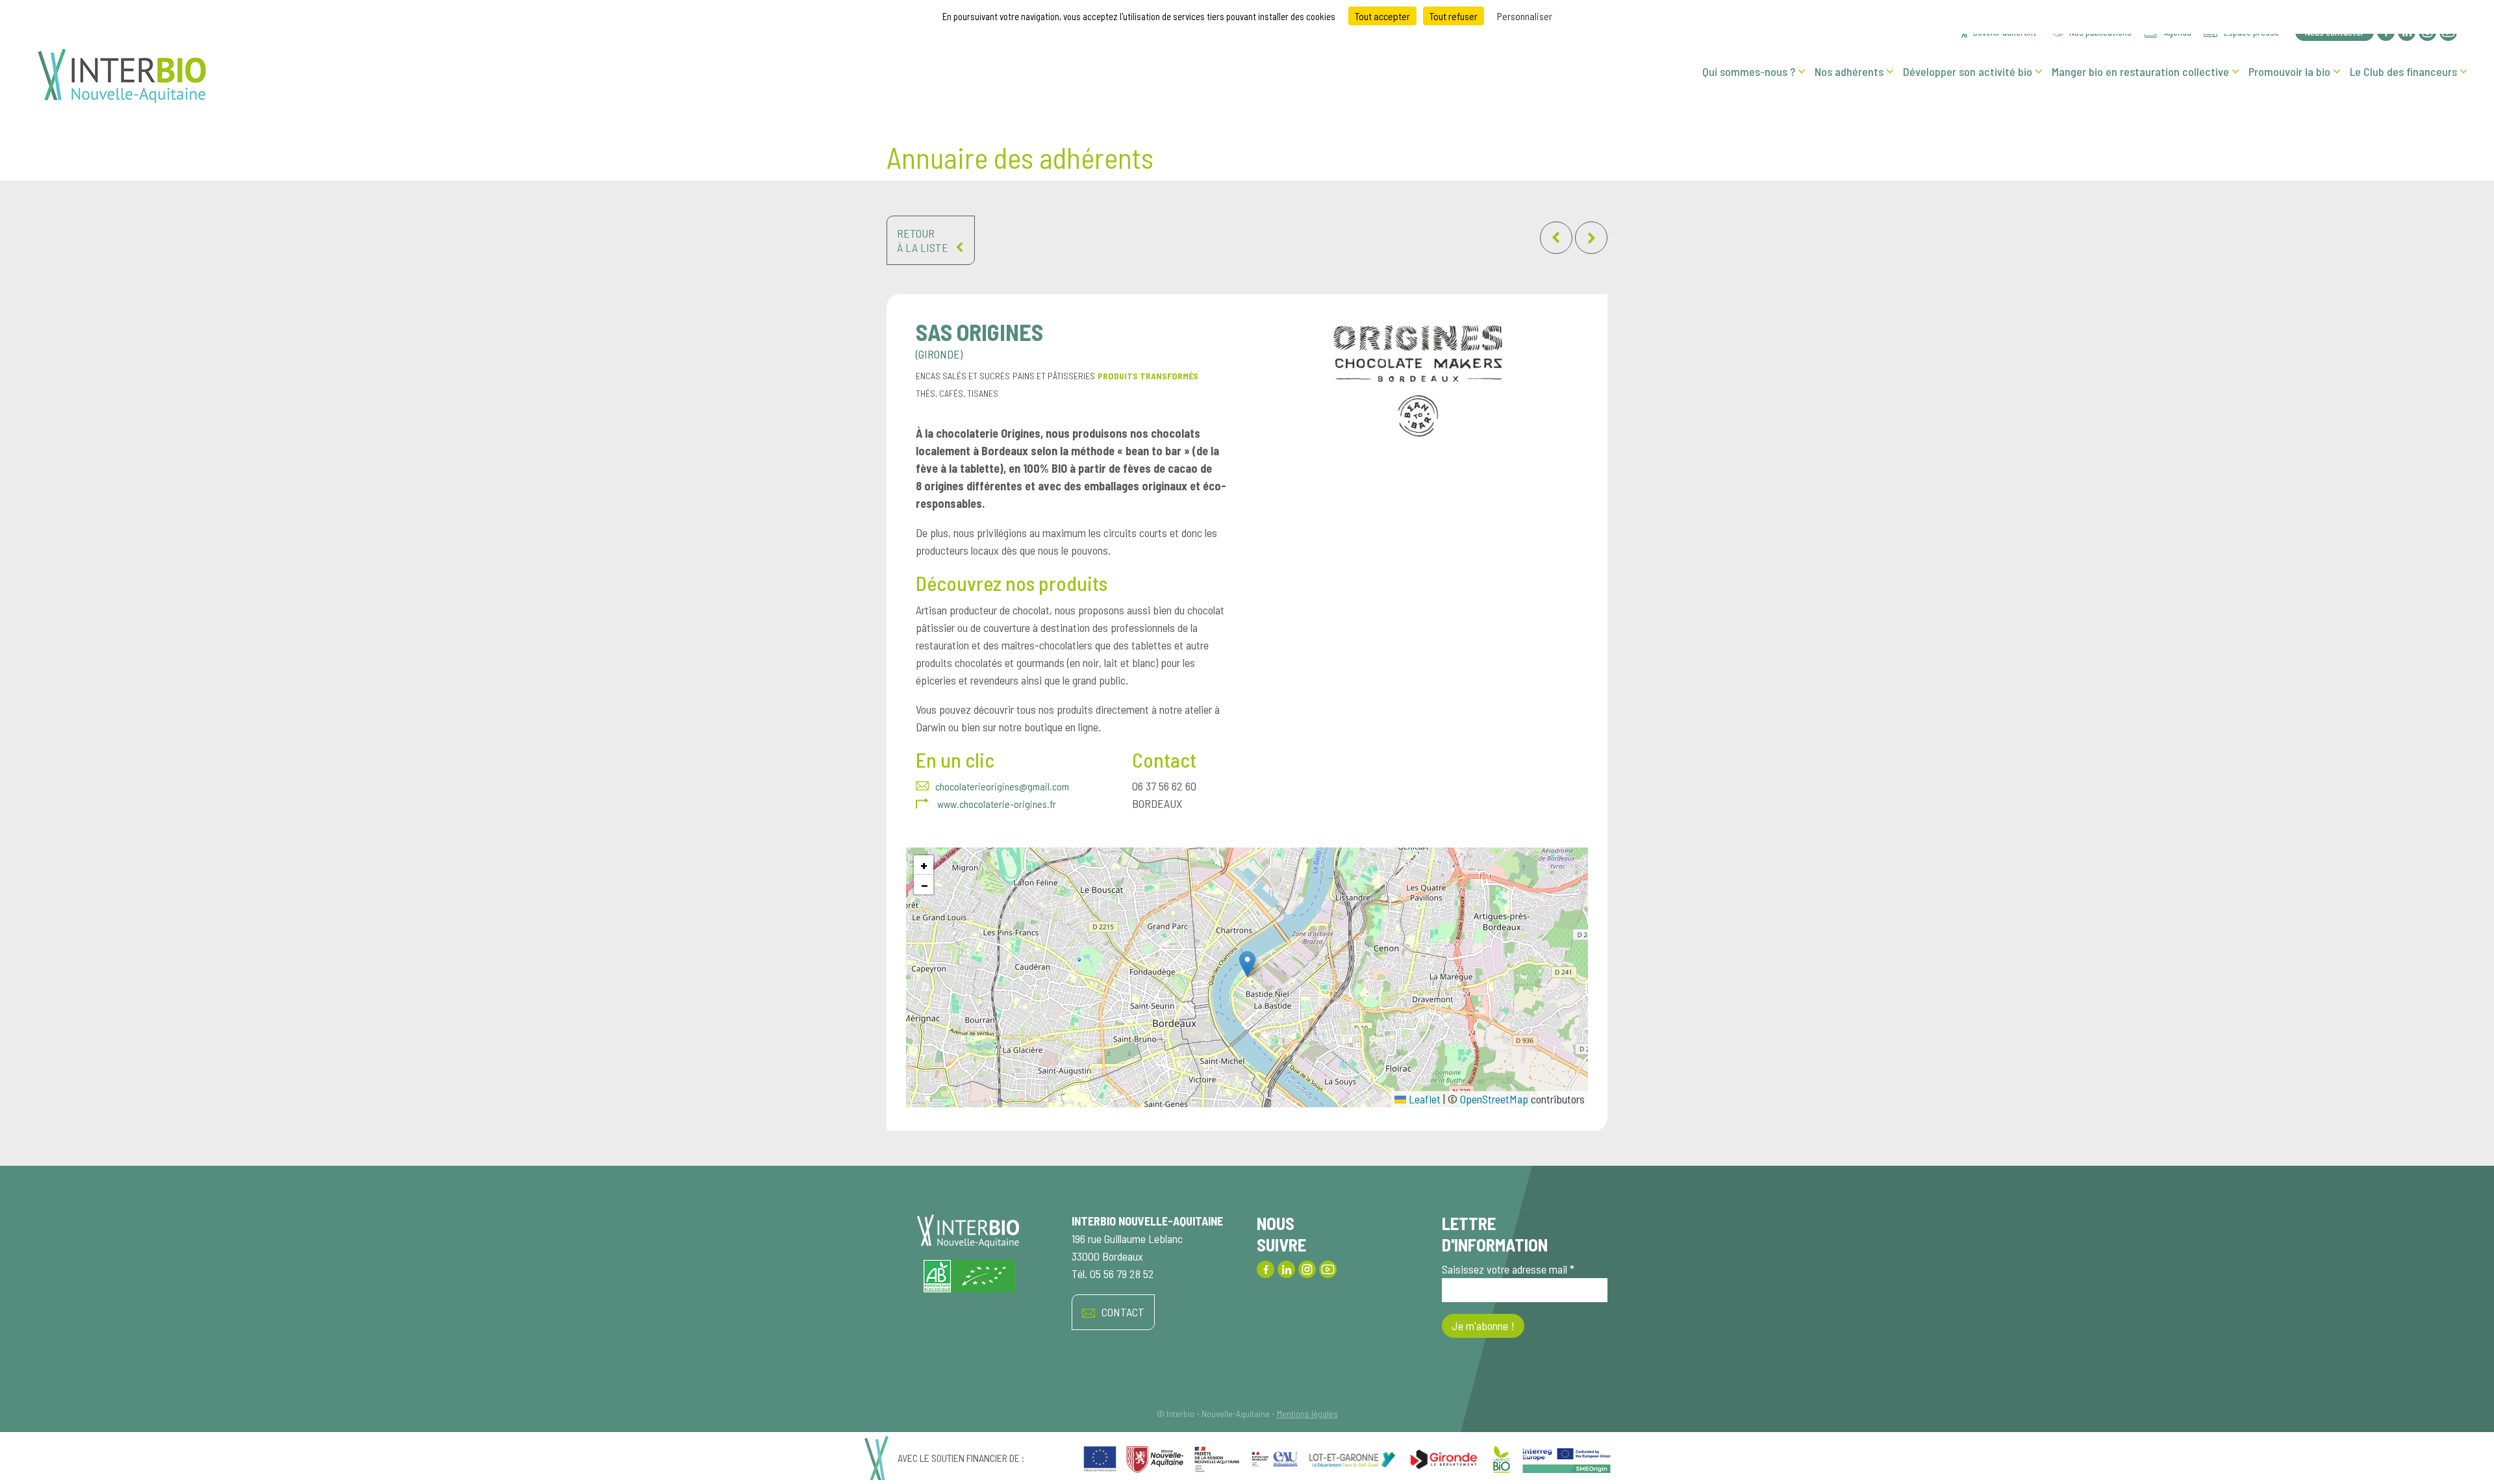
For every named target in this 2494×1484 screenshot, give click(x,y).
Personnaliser (1525, 16)
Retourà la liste (923, 240)
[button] (1247, 964)
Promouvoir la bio (2289, 71)
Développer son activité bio (1968, 71)
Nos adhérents (1849, 71)
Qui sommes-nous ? (1749, 71)
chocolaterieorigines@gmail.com (1002, 786)
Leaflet (1423, 1099)
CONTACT (1123, 1312)
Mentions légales (1307, 1414)
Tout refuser (1454, 16)
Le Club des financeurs (2403, 71)
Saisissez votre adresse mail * (1508, 1269)
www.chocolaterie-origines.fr (996, 804)
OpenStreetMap (1494, 1099)
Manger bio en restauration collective (2140, 71)
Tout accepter (1382, 16)
